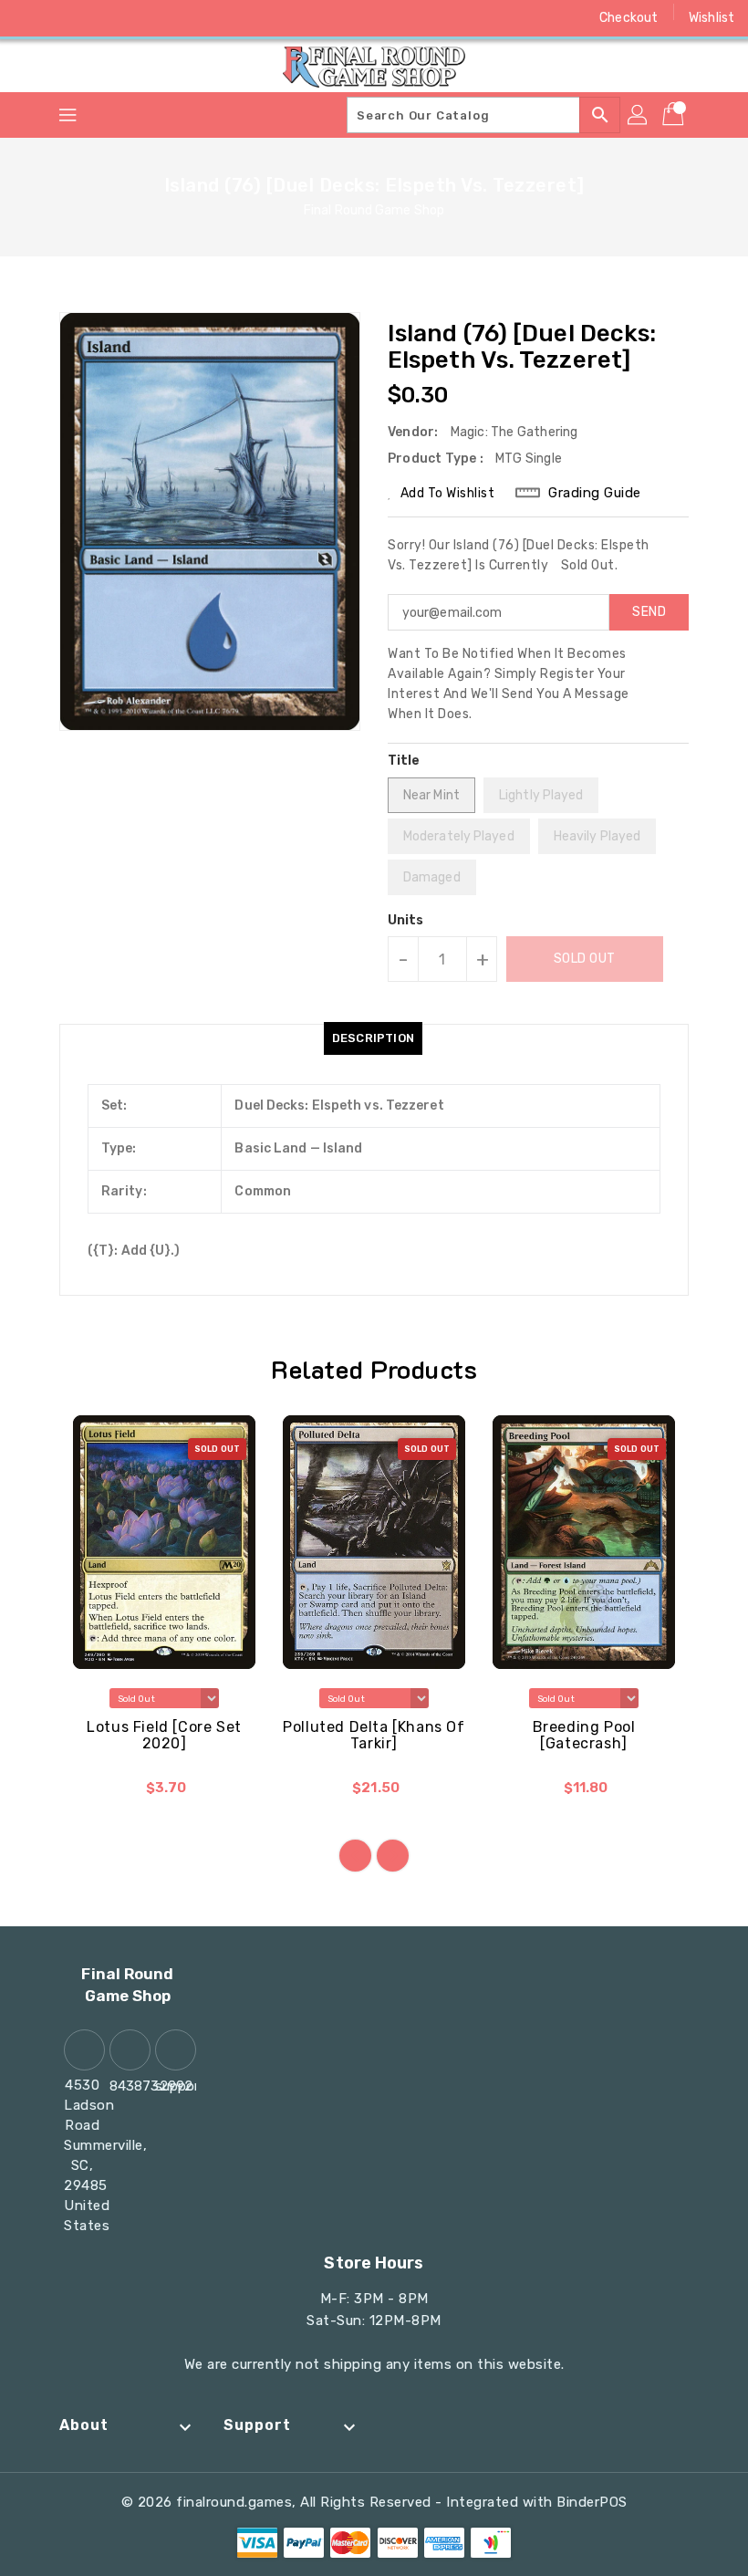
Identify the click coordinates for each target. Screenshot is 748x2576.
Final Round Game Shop (374, 210)
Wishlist (712, 18)
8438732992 (128, 2086)
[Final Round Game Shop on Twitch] (168, 18)
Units (406, 921)
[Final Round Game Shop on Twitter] (64, 18)
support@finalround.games (173, 2086)
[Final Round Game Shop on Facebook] (29, 18)
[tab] (373, 1038)
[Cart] (675, 115)
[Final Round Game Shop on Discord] (133, 18)
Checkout (629, 18)
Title (404, 761)
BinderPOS (592, 2502)
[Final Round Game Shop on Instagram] (99, 18)
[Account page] (639, 115)
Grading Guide (595, 493)
